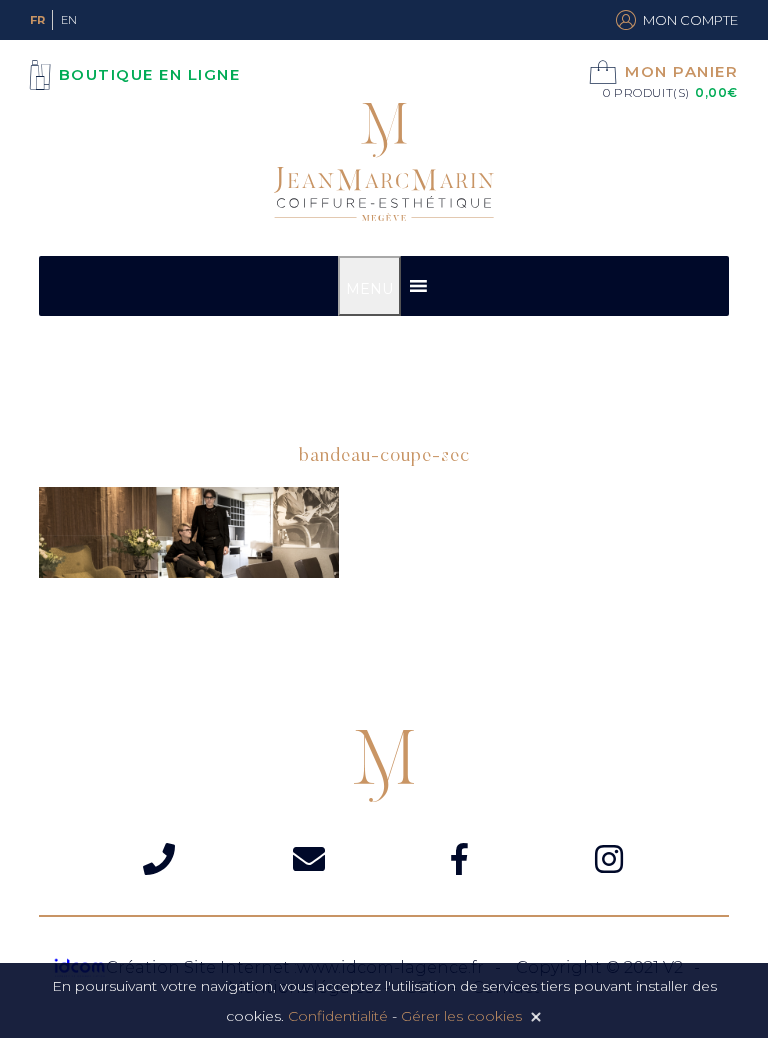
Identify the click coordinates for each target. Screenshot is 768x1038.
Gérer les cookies (461, 1016)
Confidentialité (338, 1016)
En (69, 20)
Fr (37, 20)
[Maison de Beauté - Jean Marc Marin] (384, 164)
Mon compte (690, 20)
